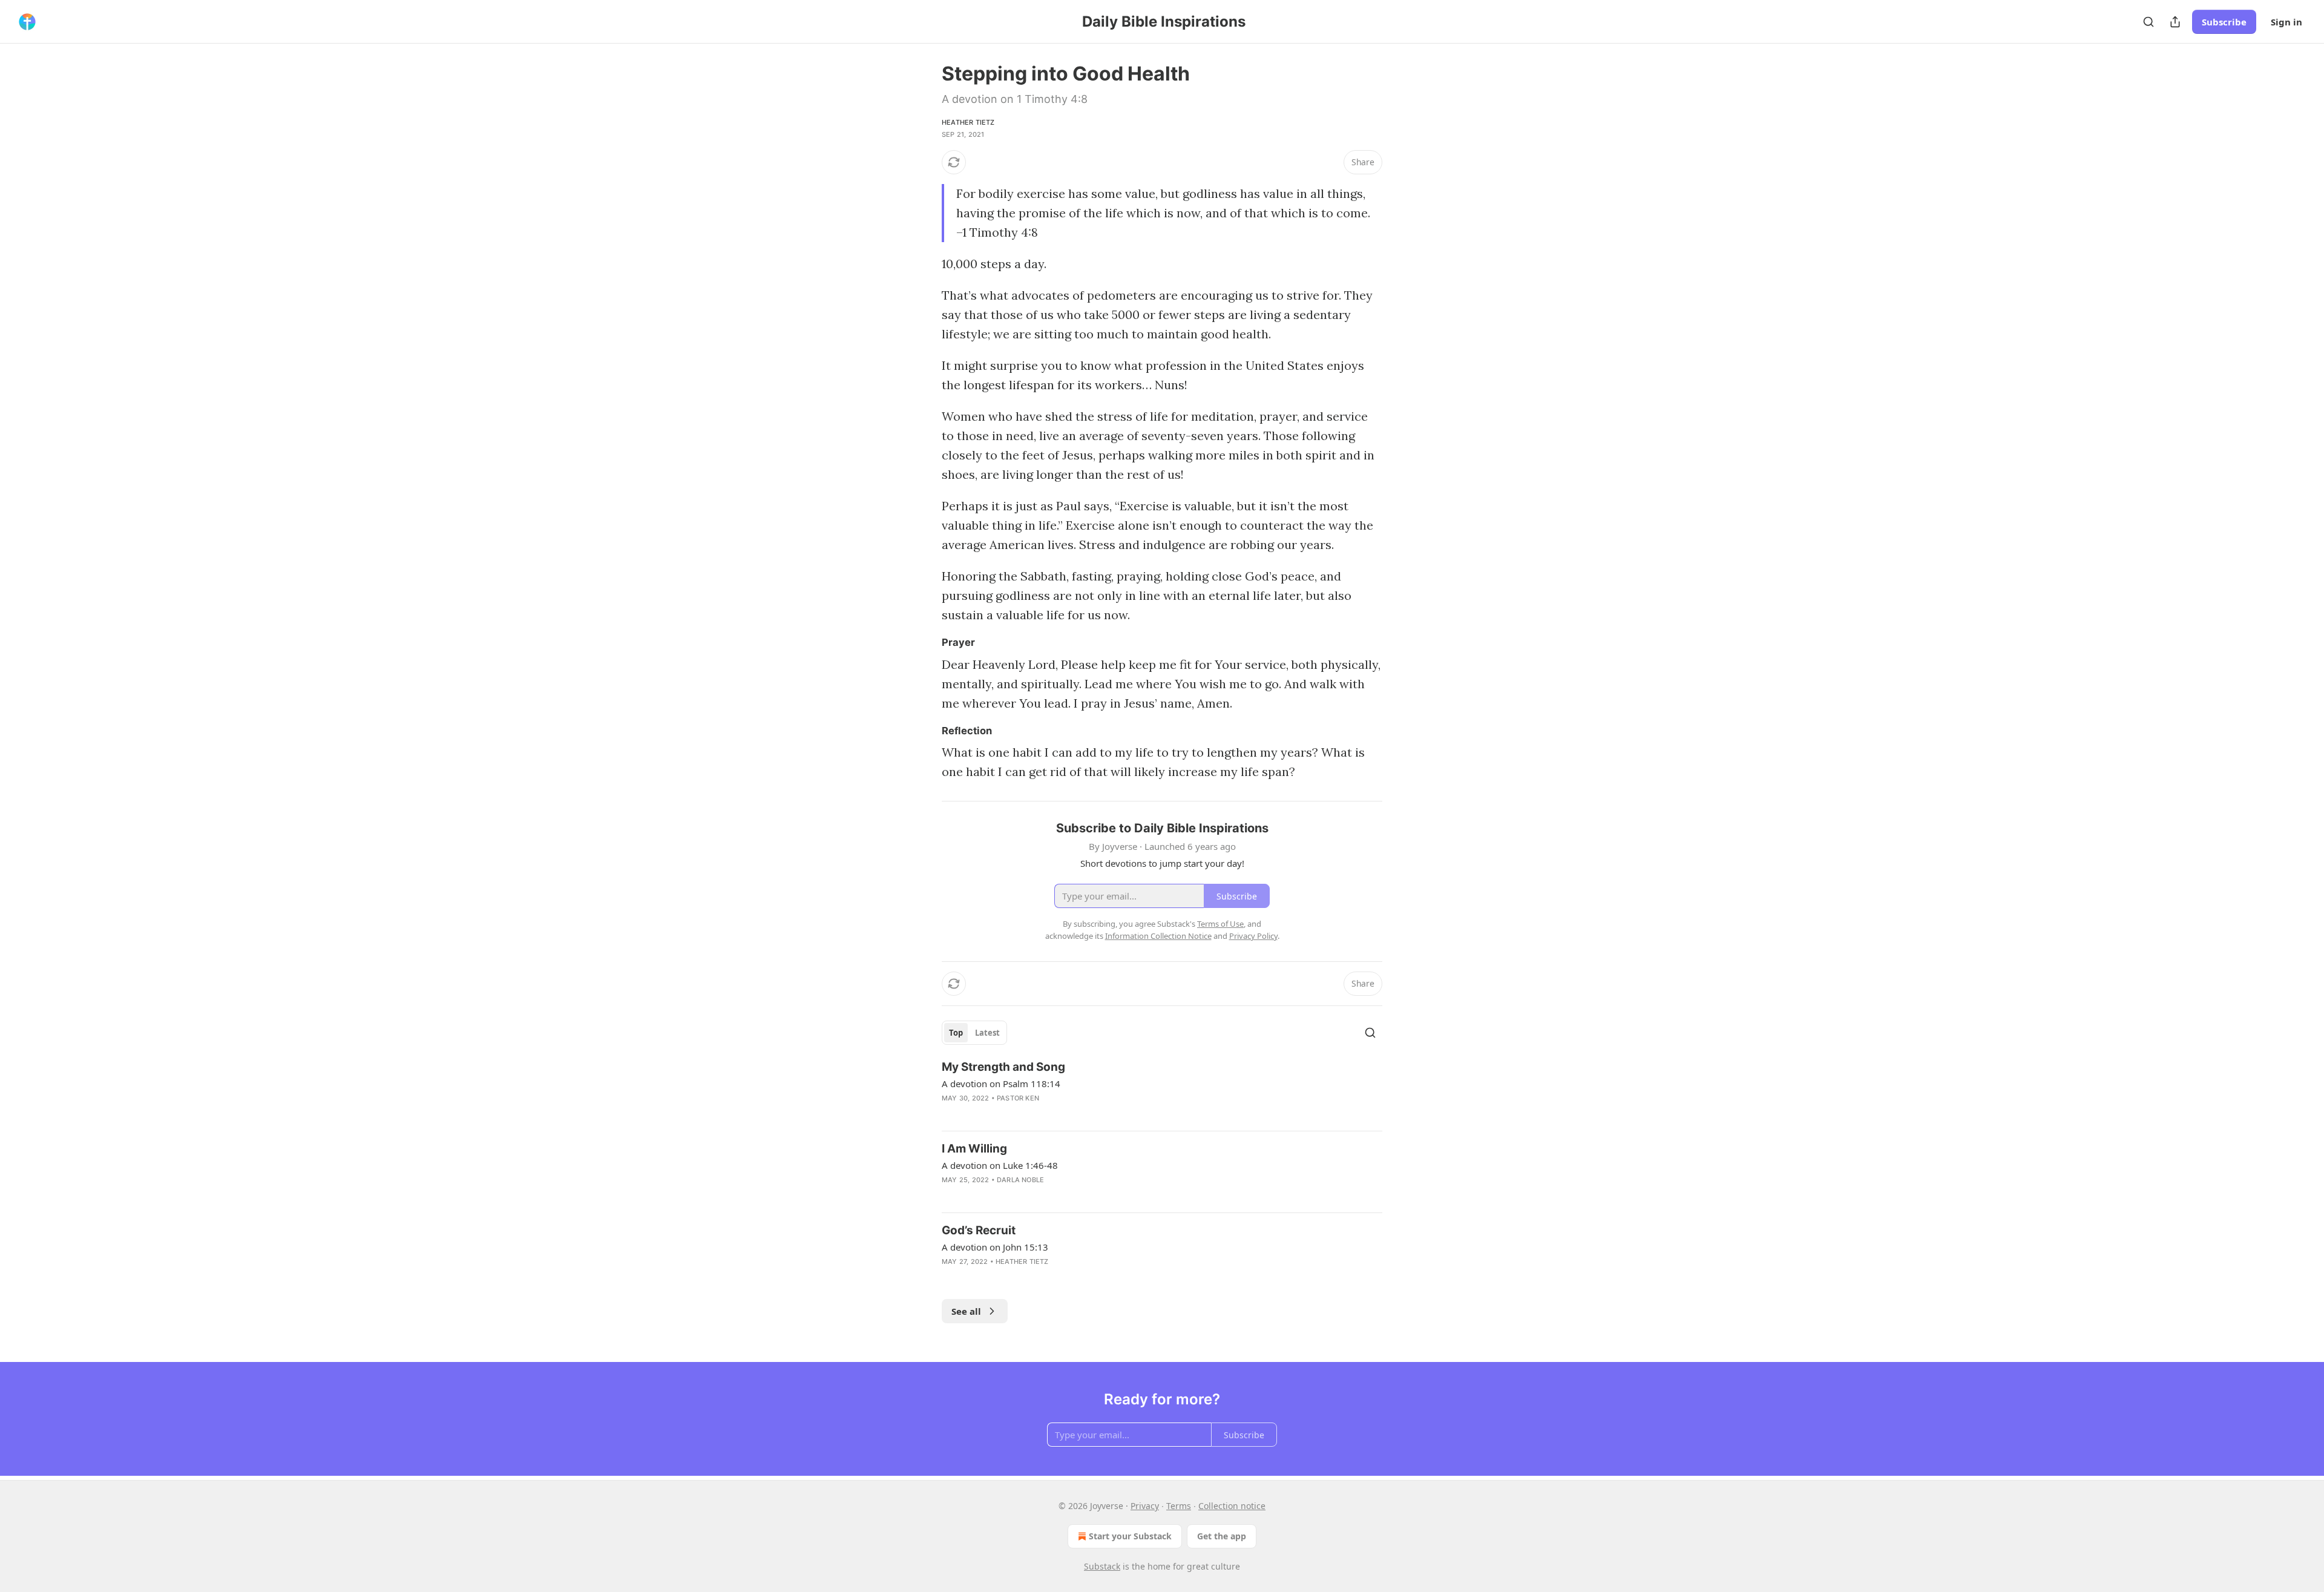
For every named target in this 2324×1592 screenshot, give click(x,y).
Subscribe (2224, 22)
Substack (1102, 1566)
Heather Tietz (968, 122)
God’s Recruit (979, 1230)
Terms (1179, 1506)
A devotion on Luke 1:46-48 (1000, 1165)
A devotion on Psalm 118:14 (1001, 1084)
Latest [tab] (987, 1033)
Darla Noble (1020, 1180)
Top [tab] (956, 1033)
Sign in (2286, 22)
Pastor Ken (1018, 1098)
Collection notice (1232, 1506)
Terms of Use (1220, 924)
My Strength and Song (1003, 1067)
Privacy (1145, 1506)
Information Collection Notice (1158, 936)
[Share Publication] (2175, 22)
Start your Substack (1130, 1536)
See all (966, 1311)
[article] (1162, 1090)
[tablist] (974, 1033)
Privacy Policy (1253, 936)
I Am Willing (974, 1149)
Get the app (1222, 1536)
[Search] (2148, 22)
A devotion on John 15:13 (995, 1247)
